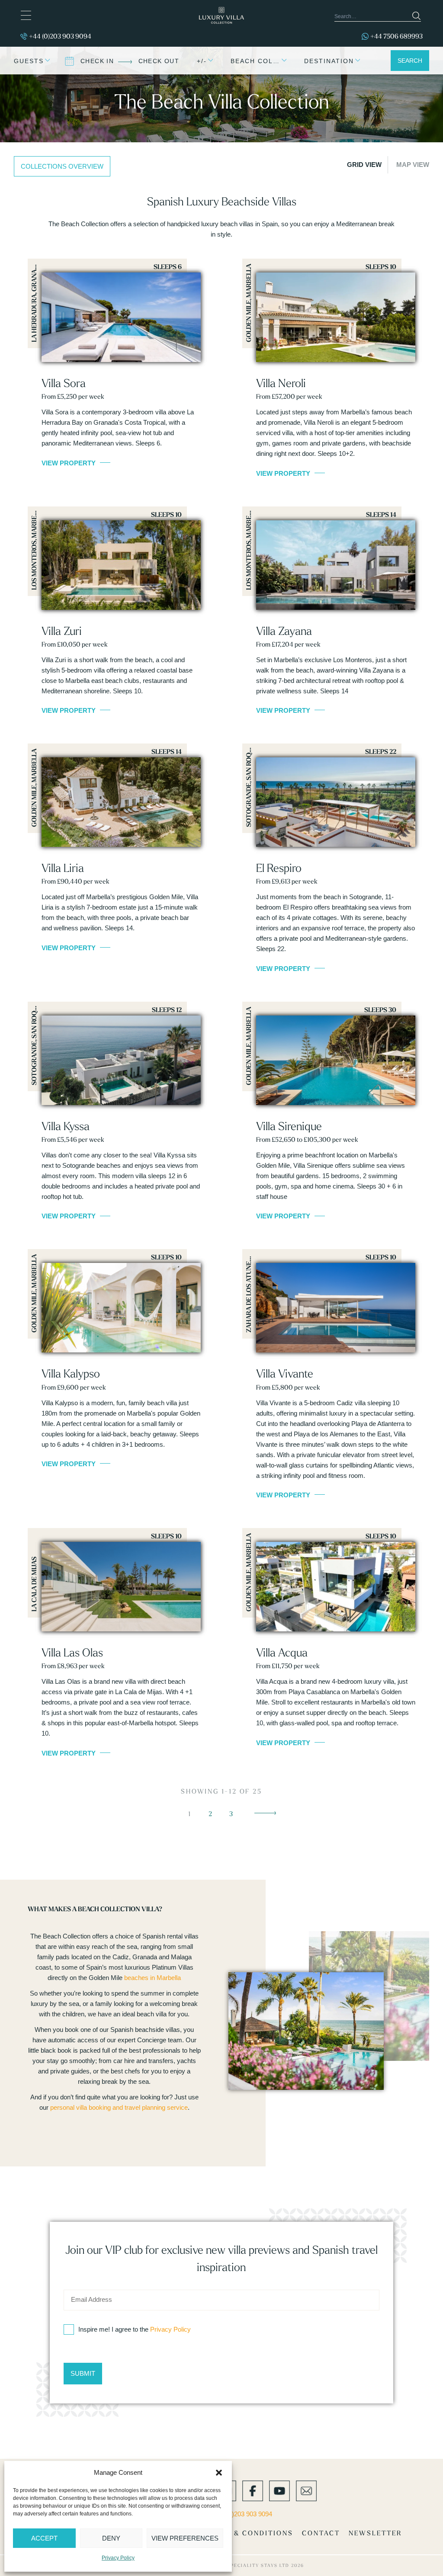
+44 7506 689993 (396, 36)
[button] (219, 2473)
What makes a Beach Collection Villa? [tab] (95, 1909)
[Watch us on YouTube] (279, 2490)
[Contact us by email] (306, 2490)
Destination (329, 61)
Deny (111, 2538)
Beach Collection (258, 61)
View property (69, 463)
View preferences (185, 2538)
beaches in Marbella (152, 1978)
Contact (321, 2533)
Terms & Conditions (249, 2533)
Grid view (364, 165)
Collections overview (62, 166)
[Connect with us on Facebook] (253, 2490)
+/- (202, 61)
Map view (413, 165)
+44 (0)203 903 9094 (60, 36)
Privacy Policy (118, 2558)
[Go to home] (221, 15)
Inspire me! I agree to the (135, 2329)
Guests (29, 61)
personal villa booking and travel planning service (119, 2107)
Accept (44, 2538)
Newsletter (375, 2533)
